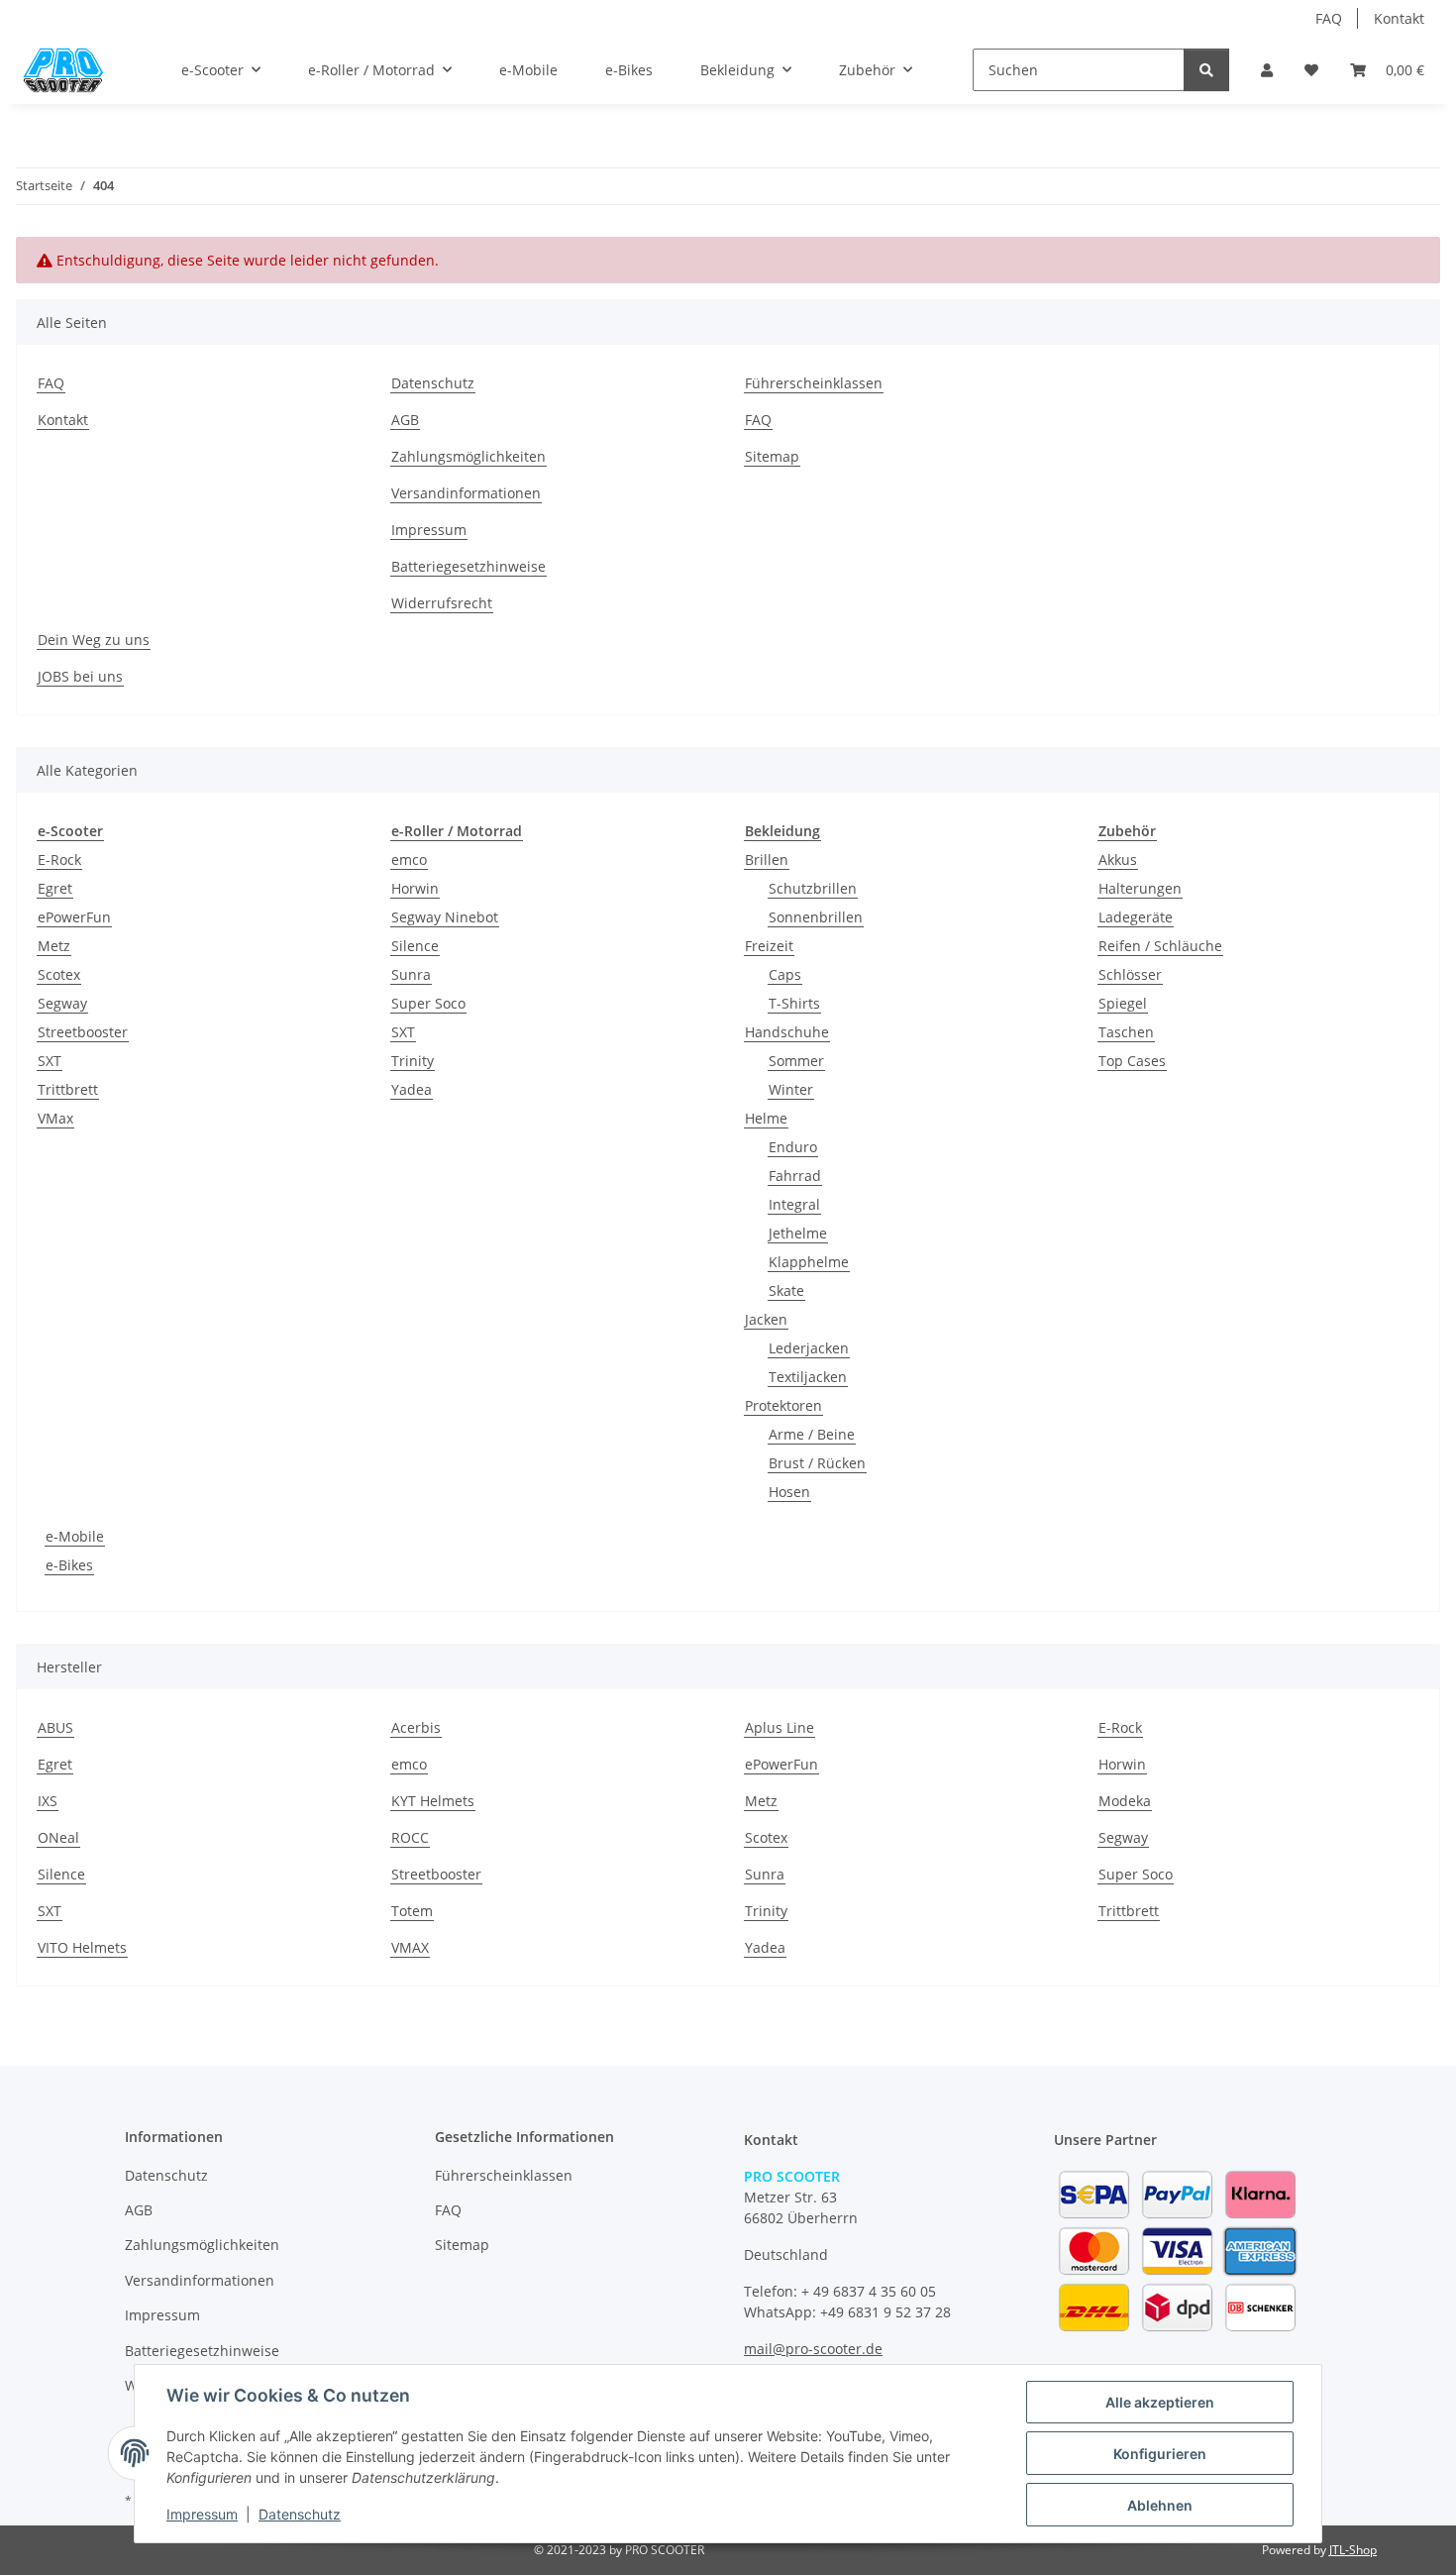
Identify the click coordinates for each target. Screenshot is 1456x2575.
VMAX (410, 1947)
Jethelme (798, 1233)
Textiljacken (808, 1377)
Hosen (789, 1492)
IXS (48, 1801)
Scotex (59, 974)
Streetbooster (83, 1032)
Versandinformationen (466, 493)
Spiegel (1123, 1003)
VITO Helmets (82, 1947)
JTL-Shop (1353, 2550)
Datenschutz (300, 2514)
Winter (791, 1089)
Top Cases (1132, 1061)
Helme (766, 1118)
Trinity (413, 1061)
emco (409, 859)
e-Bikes (69, 1565)
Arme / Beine (812, 1434)
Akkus (1118, 859)
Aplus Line (780, 1727)
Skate (786, 1290)
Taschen (1126, 1032)
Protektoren (783, 1405)
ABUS (55, 1727)
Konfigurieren (1160, 2454)
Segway (62, 1003)
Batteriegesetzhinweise (468, 566)
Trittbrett (68, 1089)
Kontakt (1399, 18)
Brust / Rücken (817, 1463)
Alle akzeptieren (1160, 2402)
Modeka (1125, 1801)
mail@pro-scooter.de (813, 2349)
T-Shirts (794, 1003)
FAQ (1329, 18)
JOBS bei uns (80, 676)
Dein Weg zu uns (94, 640)
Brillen (767, 859)
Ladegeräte (1136, 917)
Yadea (412, 1089)
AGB (405, 420)
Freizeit (769, 946)
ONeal (58, 1837)
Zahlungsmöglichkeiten (468, 456)
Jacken (766, 1319)
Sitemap (772, 456)
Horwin (415, 888)
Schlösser (1130, 974)
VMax (55, 1118)
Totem (412, 1911)
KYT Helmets (433, 1801)
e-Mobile (75, 1536)
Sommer (796, 1061)
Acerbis (416, 1727)
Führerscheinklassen (814, 383)
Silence (415, 946)
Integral (794, 1204)
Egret (55, 888)
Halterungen (1140, 888)
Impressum (202, 2514)
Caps (785, 974)
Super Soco (428, 1003)
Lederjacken (809, 1348)
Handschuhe (787, 1032)
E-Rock (59, 859)
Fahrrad (795, 1176)
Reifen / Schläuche (1160, 946)
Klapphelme (809, 1262)
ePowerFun (74, 917)
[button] (1267, 70)
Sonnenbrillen (816, 917)
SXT (50, 1061)
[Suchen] (1206, 70)
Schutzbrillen (813, 888)
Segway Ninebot (445, 917)
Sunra (411, 974)
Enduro (793, 1147)
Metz (54, 946)
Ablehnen (1160, 2505)
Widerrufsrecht (442, 603)
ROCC (410, 1837)
